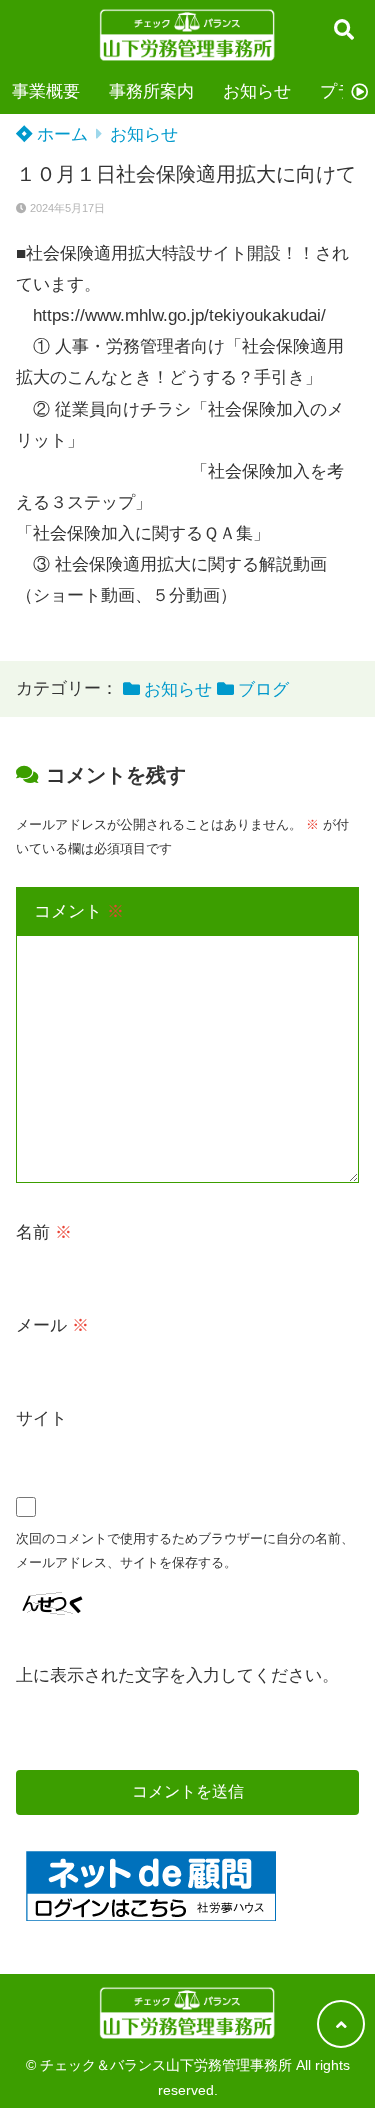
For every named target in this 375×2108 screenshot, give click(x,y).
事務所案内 (151, 91)
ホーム (60, 134)
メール (52, 1325)
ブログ (263, 689)
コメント (79, 911)
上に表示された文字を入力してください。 (177, 1675)
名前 (44, 1232)
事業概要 (46, 91)
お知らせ (257, 91)
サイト (41, 1418)
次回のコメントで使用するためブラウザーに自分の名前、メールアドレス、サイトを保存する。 (185, 1550)
